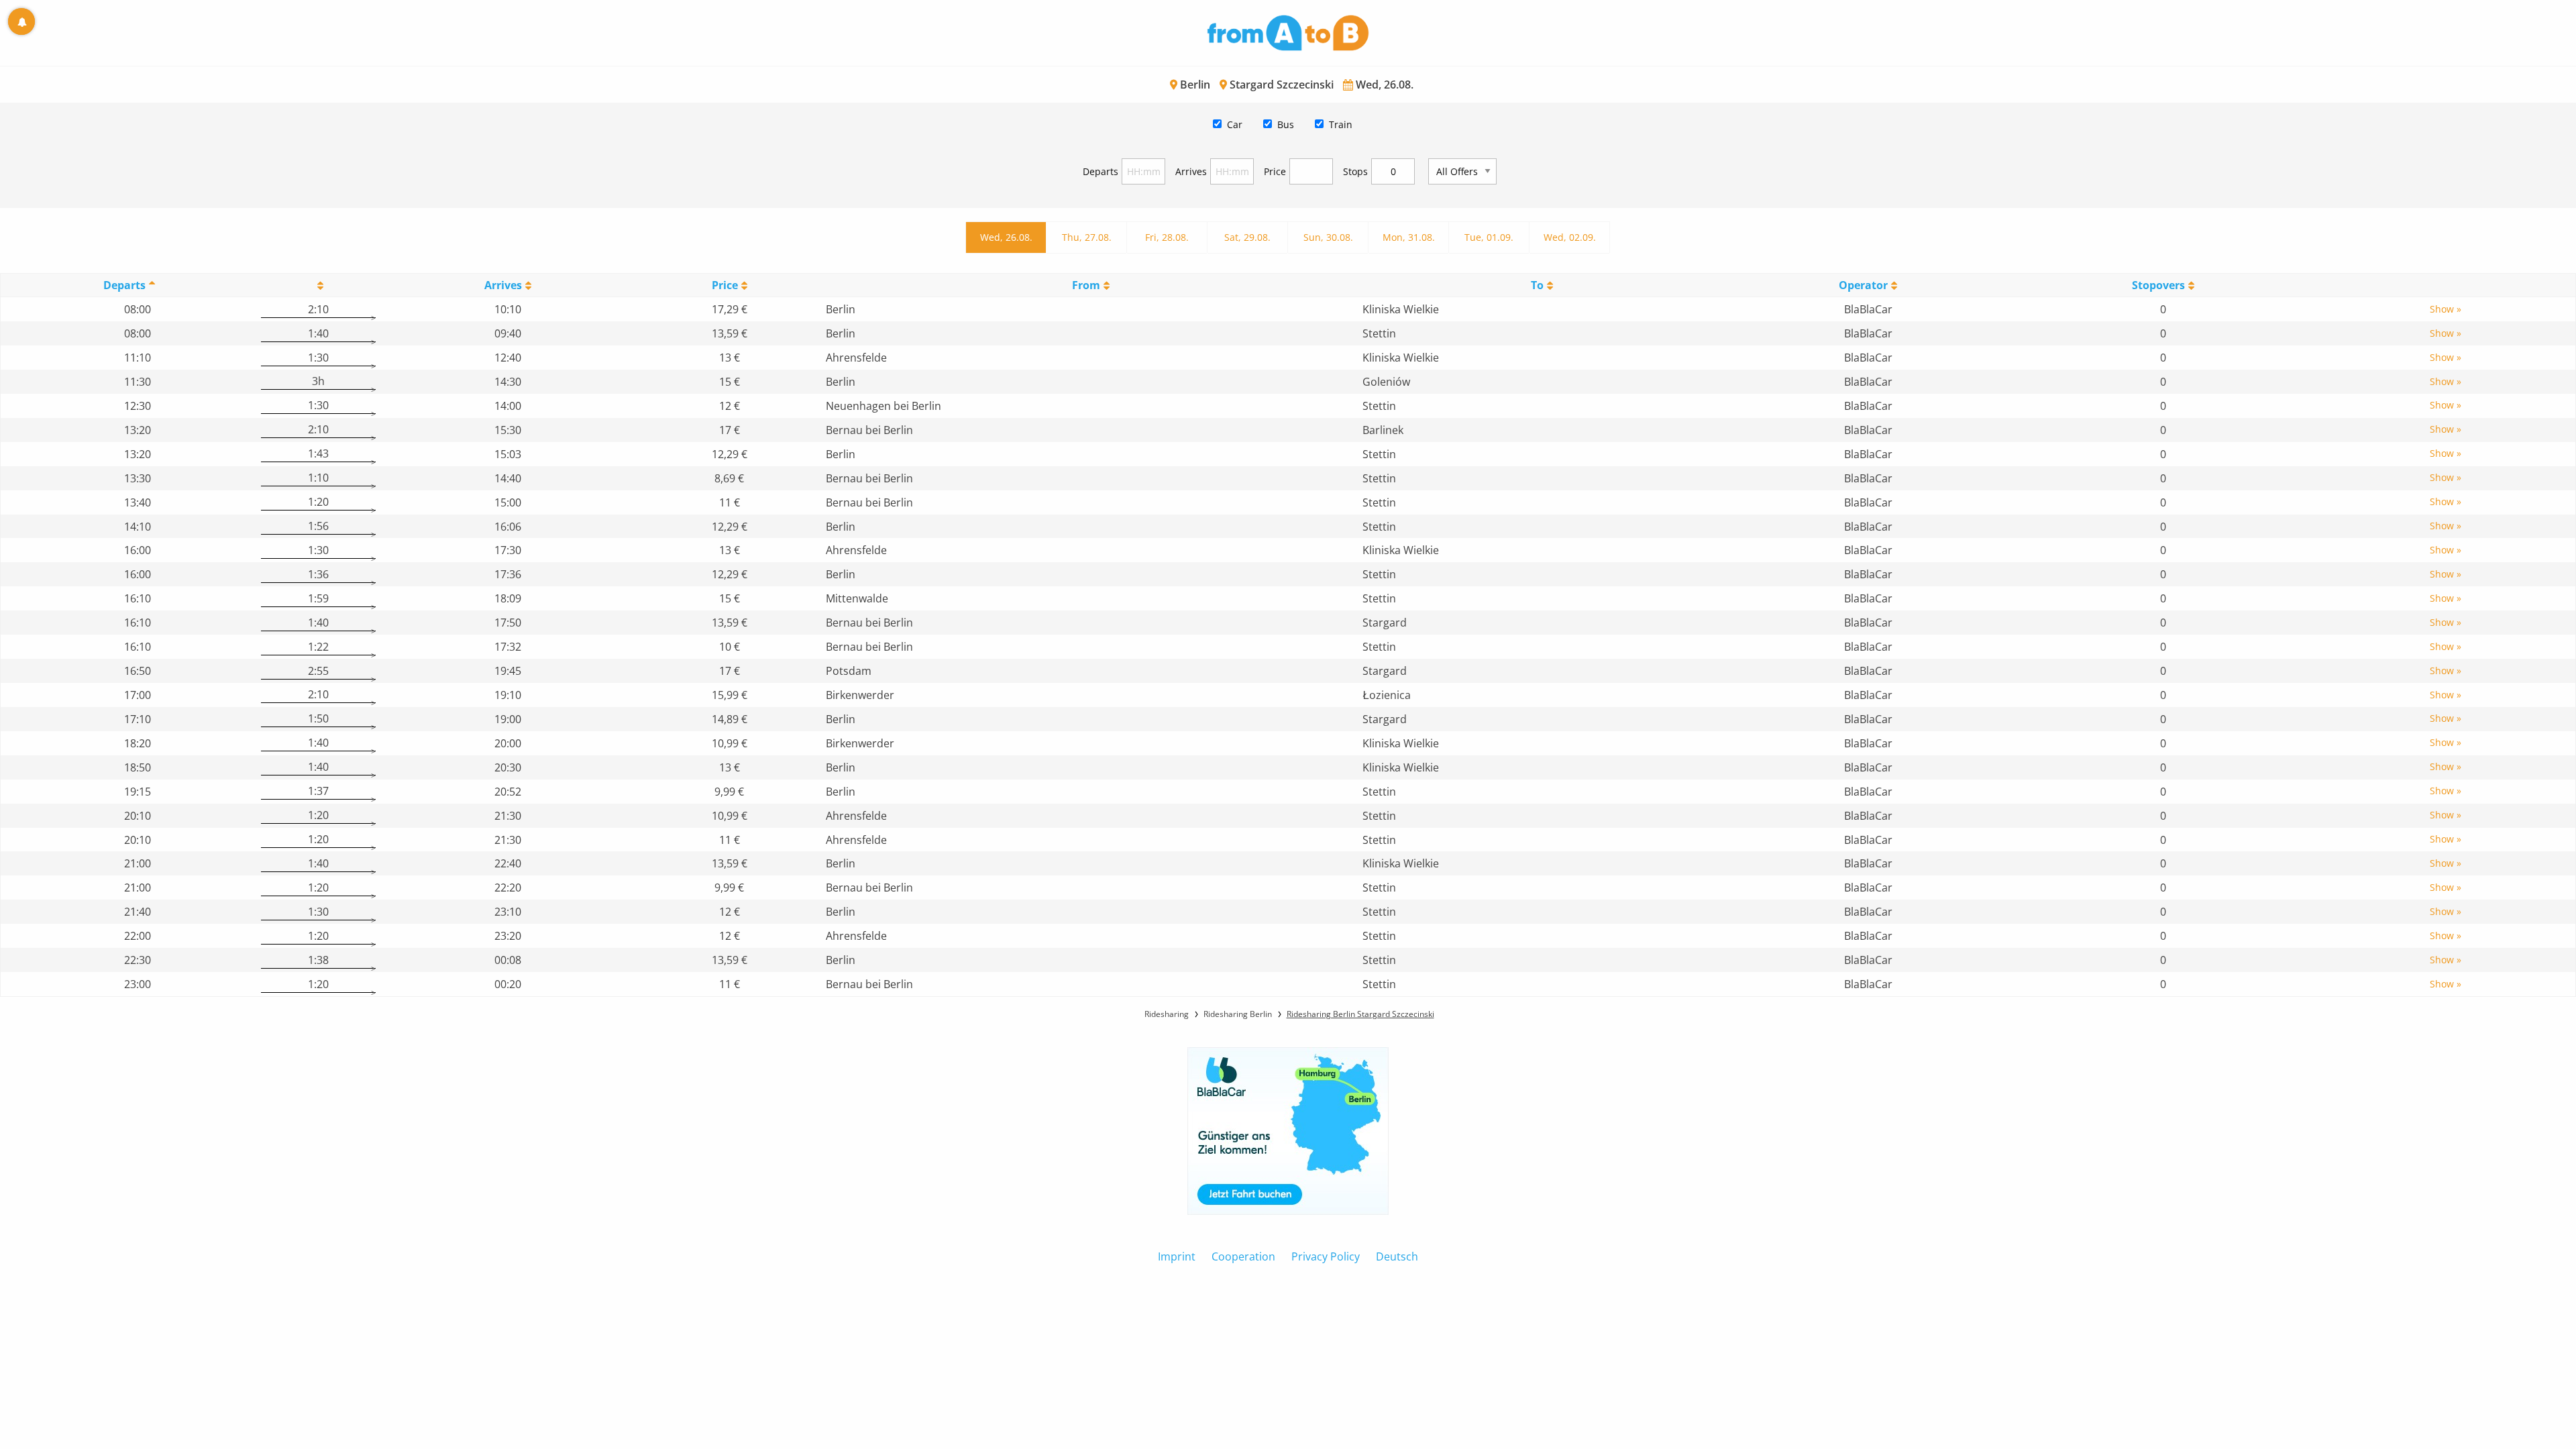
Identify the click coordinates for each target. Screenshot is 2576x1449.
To (1537, 285)
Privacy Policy (1326, 1256)
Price (1275, 171)
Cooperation (1243, 1256)
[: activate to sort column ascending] (318, 285)
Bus (1286, 124)
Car (1235, 124)
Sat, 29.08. (1247, 237)
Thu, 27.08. (1087, 237)
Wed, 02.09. (1570, 237)
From (1086, 285)
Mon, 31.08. (1409, 237)
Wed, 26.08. (1006, 237)
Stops (1355, 171)
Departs (1101, 171)
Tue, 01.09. (1489, 237)
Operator (1863, 285)
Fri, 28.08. (1167, 237)
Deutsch (1397, 1256)
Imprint (1177, 1256)
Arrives (1191, 171)
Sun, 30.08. (1328, 237)
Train (1341, 124)
